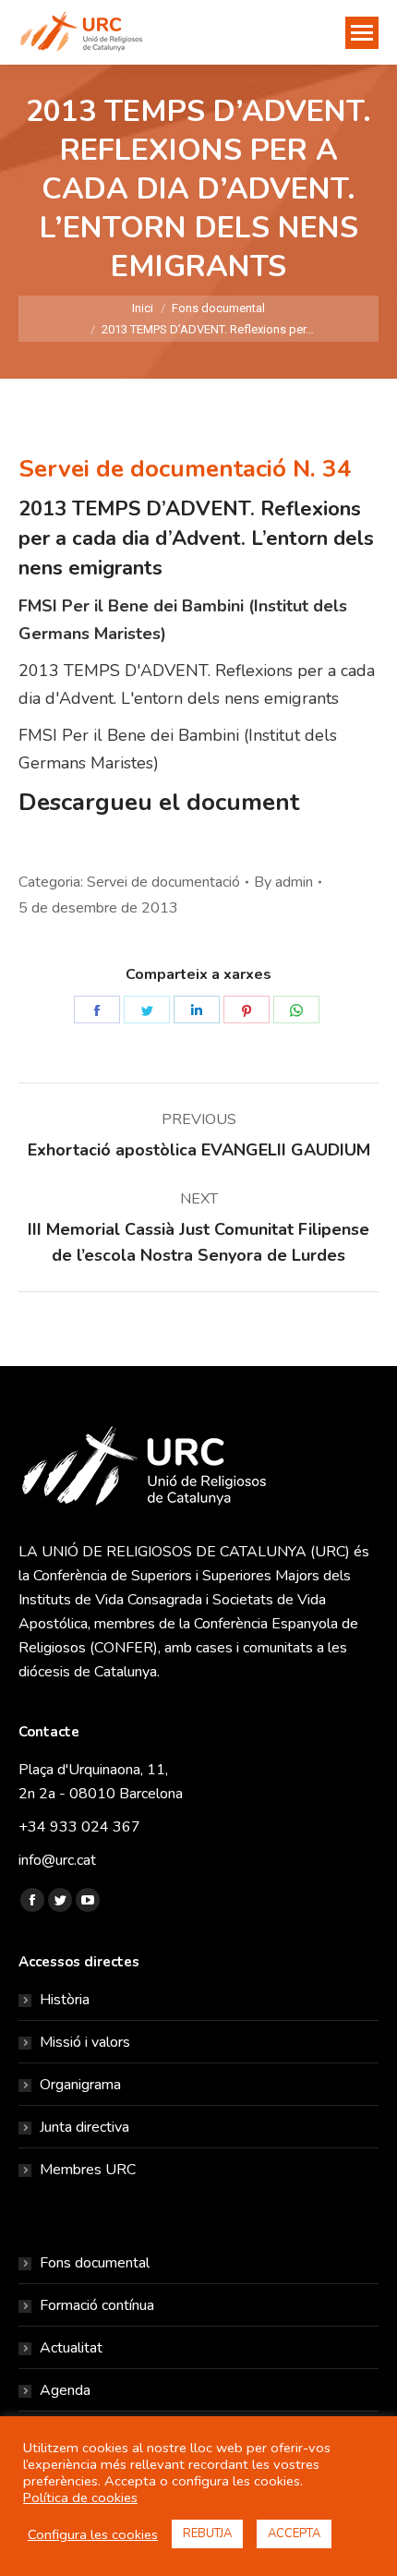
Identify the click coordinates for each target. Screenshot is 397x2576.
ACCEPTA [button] (294, 2534)
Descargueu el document (159, 802)
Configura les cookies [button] (93, 2534)
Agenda (65, 2390)
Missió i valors (85, 2042)
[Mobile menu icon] (362, 33)
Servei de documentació (163, 882)
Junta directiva (84, 2127)
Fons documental (95, 2263)
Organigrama (80, 2085)
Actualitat (71, 2348)
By (283, 882)
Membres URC (88, 2170)
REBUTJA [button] (207, 2534)
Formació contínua (97, 2305)
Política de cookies (80, 2497)
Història (65, 2000)
